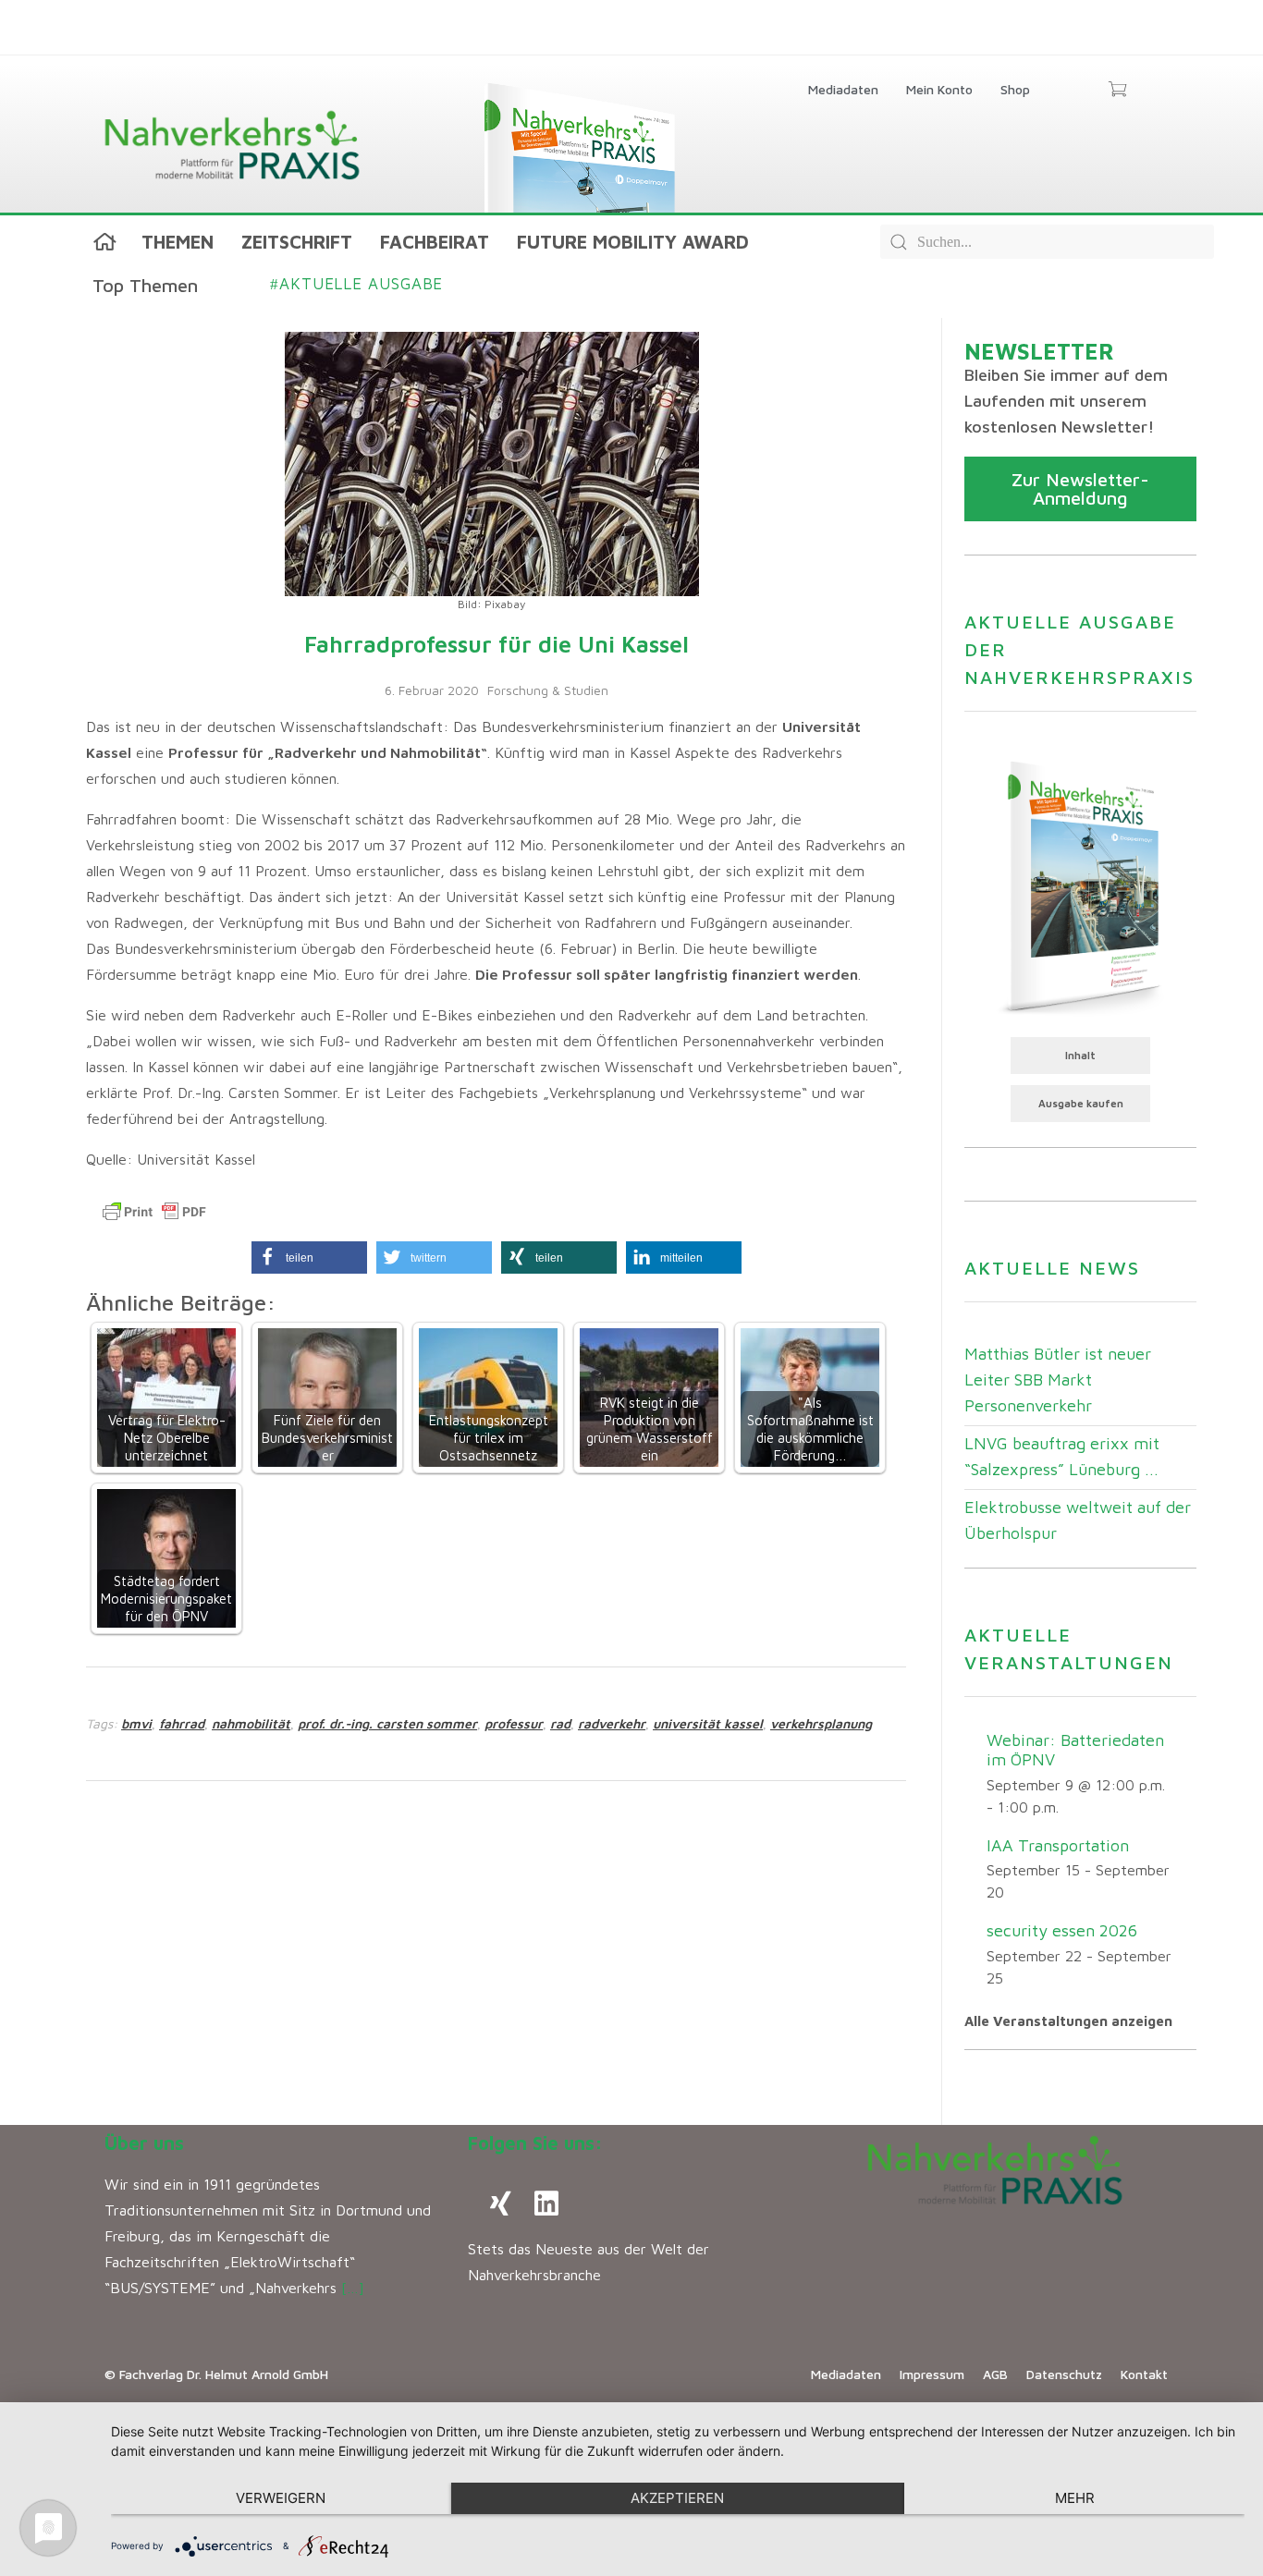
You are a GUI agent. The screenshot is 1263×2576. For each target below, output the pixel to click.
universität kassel (708, 1723)
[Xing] (500, 2204)
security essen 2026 (1062, 1930)
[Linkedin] (546, 2204)
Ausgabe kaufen (1081, 1103)
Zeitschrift (297, 242)
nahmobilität (251, 1723)
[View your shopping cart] (1117, 91)
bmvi (136, 1723)
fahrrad (182, 1723)
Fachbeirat (435, 242)
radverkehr (612, 1723)
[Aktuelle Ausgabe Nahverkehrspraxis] (1080, 885)
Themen (178, 242)
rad (560, 1723)
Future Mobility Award (633, 242)
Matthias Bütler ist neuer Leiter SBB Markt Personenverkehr (1058, 1380)
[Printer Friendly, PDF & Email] (154, 1212)
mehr (1075, 2498)
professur (514, 1723)
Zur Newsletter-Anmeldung (1080, 488)
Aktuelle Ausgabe (356, 284)
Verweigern (281, 2498)
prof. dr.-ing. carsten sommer (387, 1723)
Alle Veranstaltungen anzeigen (1068, 2021)
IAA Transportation (1058, 1845)
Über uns (144, 2143)
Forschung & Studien (548, 690)
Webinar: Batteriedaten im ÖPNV (1075, 1750)
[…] (353, 2288)
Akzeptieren (677, 2498)
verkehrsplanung (821, 1723)
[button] (309, 1257)
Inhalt (1080, 1055)
